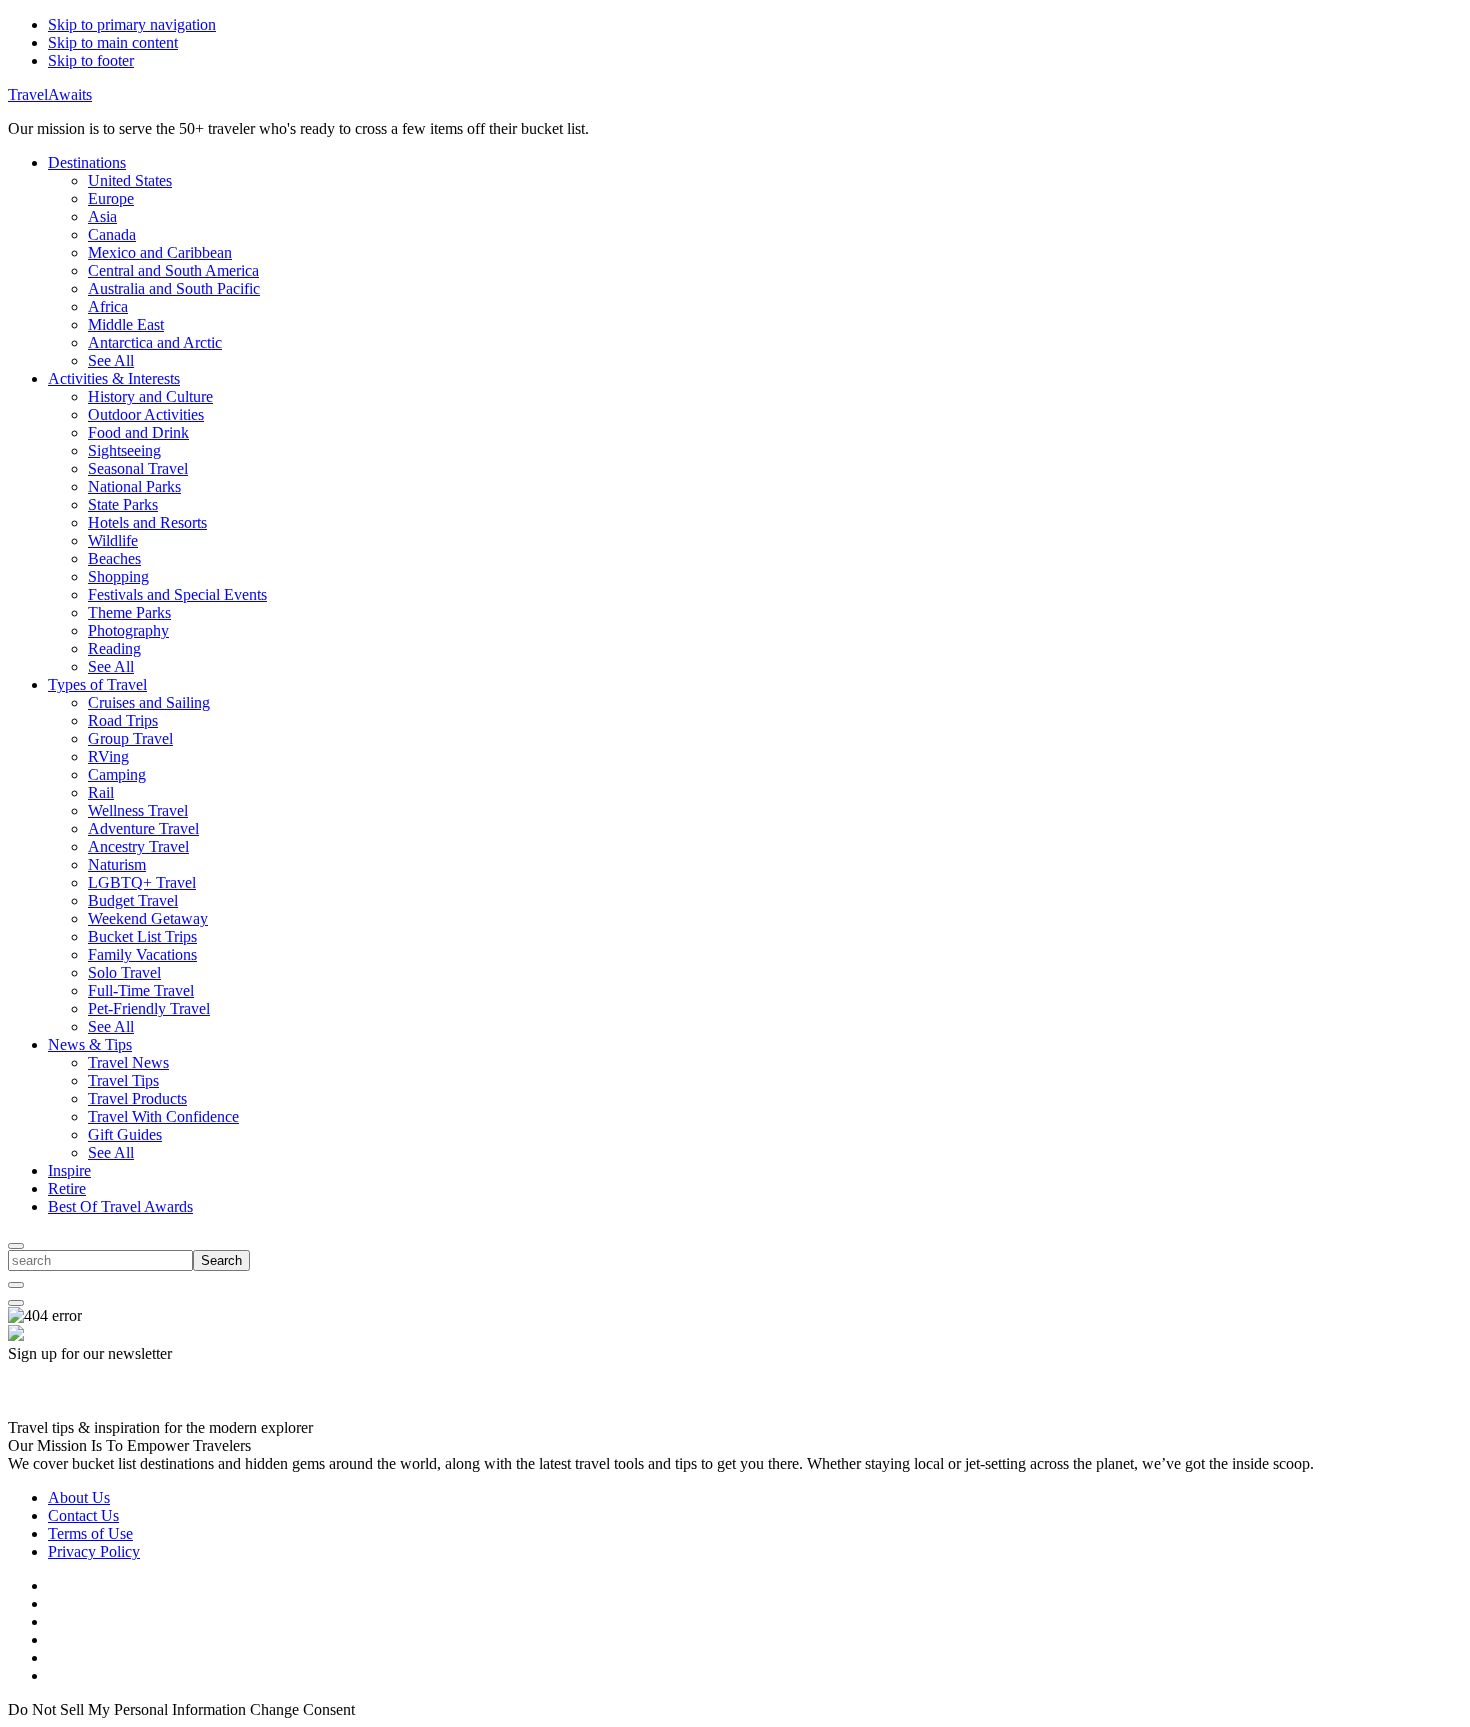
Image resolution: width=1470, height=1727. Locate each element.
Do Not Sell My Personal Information (127, 1709)
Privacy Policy (94, 1551)
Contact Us (83, 1515)
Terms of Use (90, 1533)
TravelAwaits (50, 94)
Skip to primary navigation (132, 24)
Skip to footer (91, 60)
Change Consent (302, 1709)
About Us (79, 1497)
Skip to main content (113, 42)
